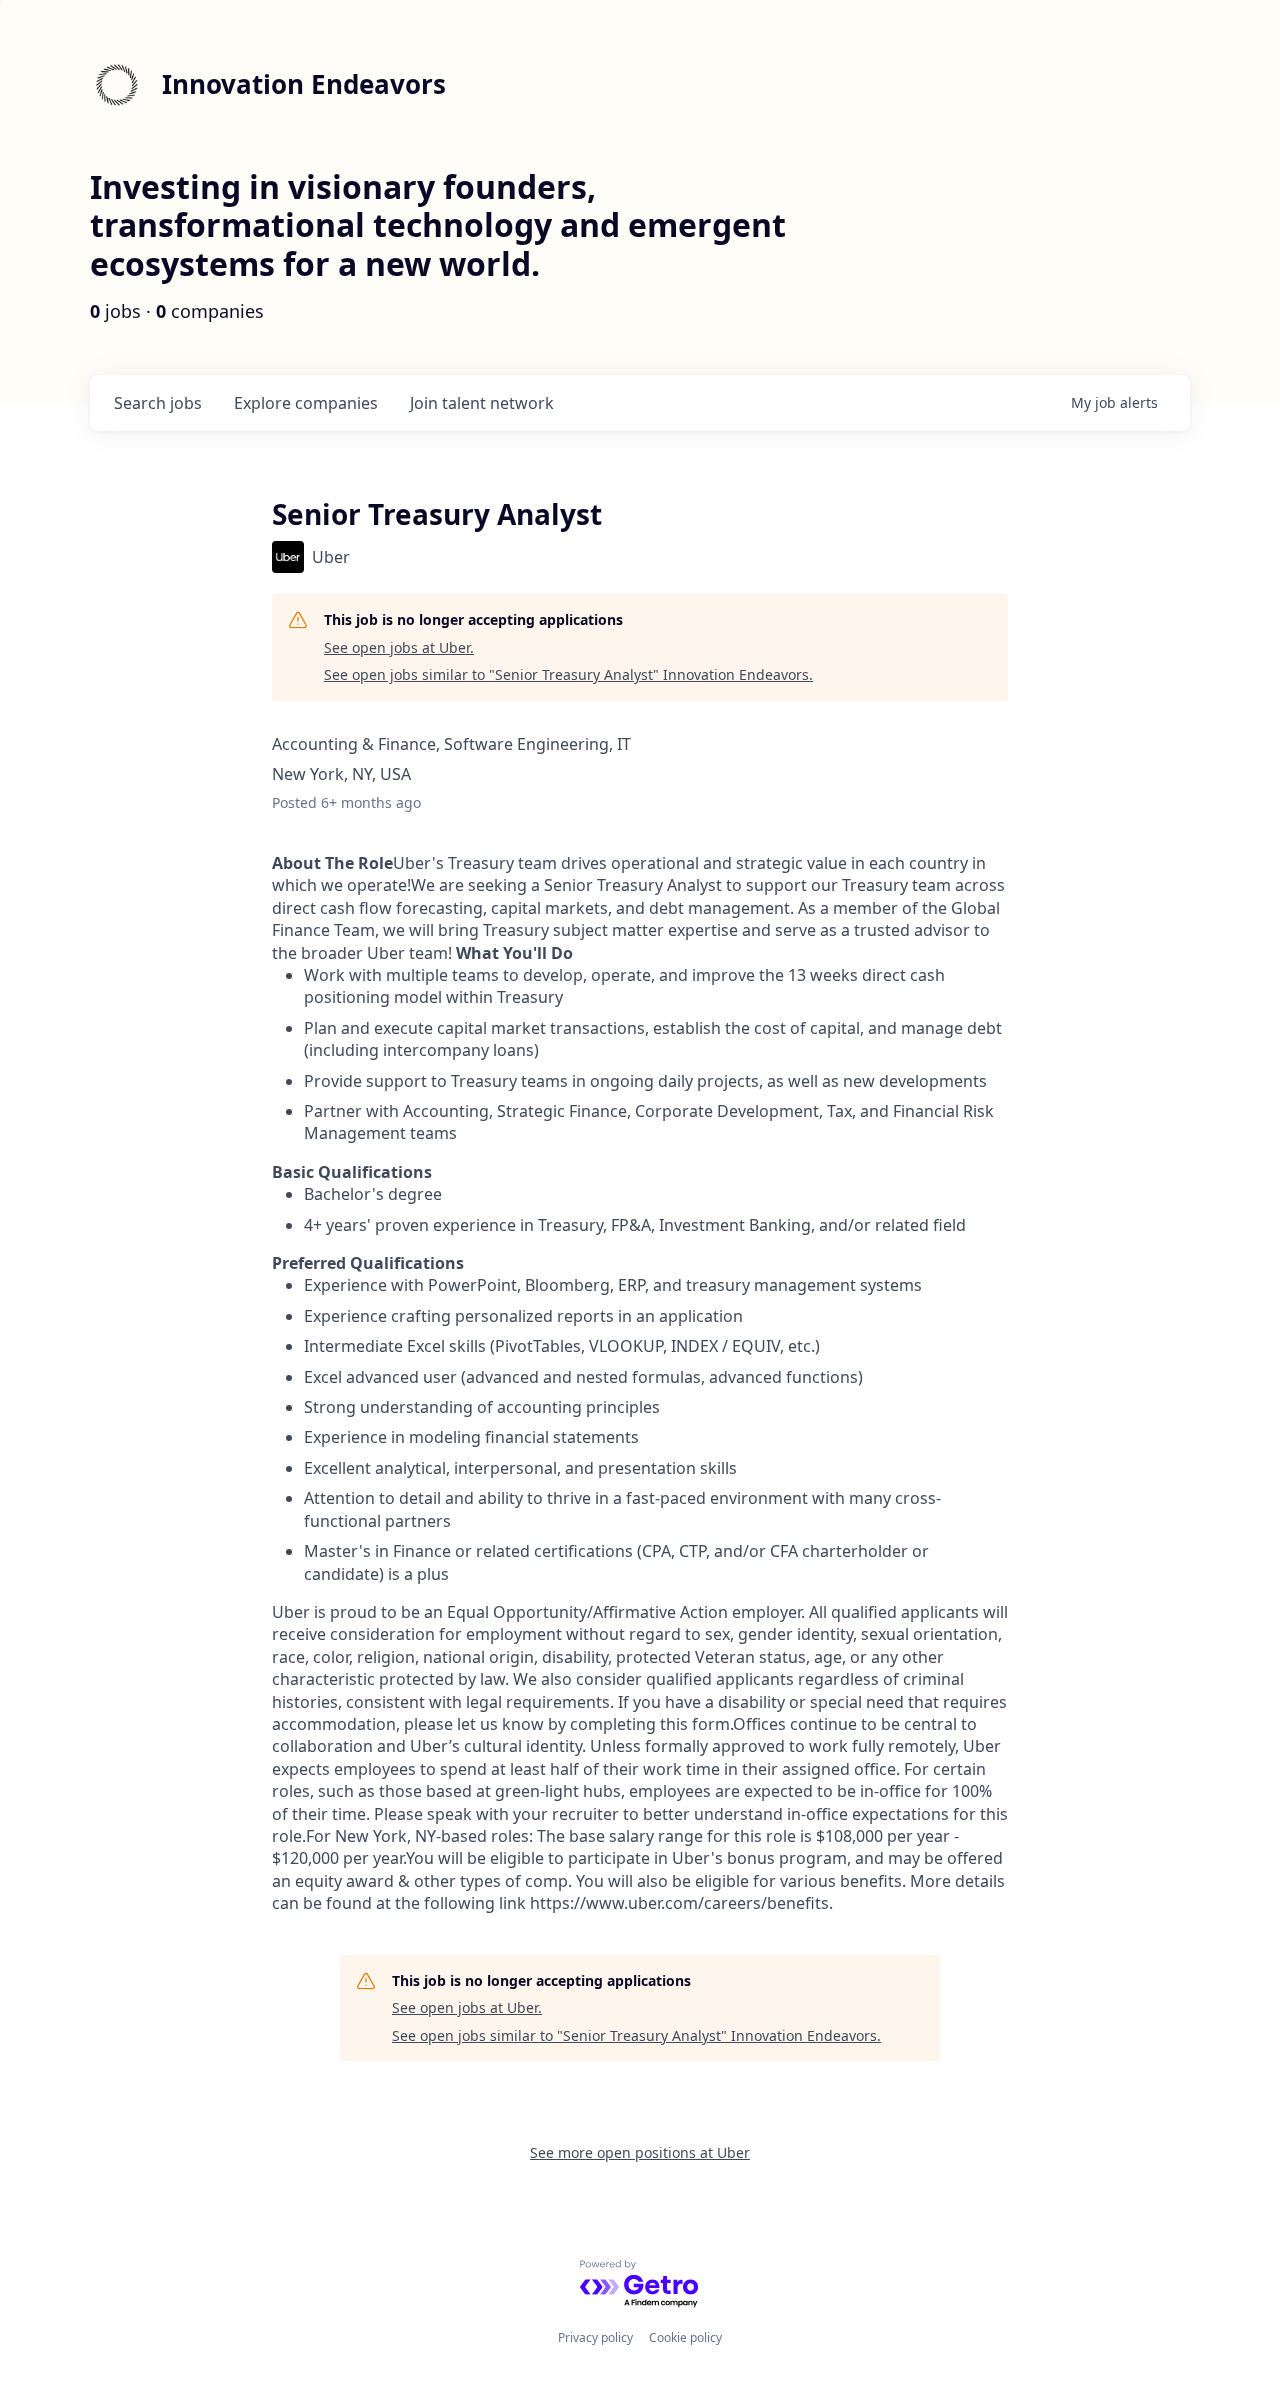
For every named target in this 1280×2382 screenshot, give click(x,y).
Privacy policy (595, 2337)
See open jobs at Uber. (399, 647)
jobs (158, 403)
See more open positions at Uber (640, 2152)
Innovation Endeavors (304, 84)
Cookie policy (685, 2337)
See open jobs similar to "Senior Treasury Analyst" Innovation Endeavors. (568, 674)
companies (306, 403)
